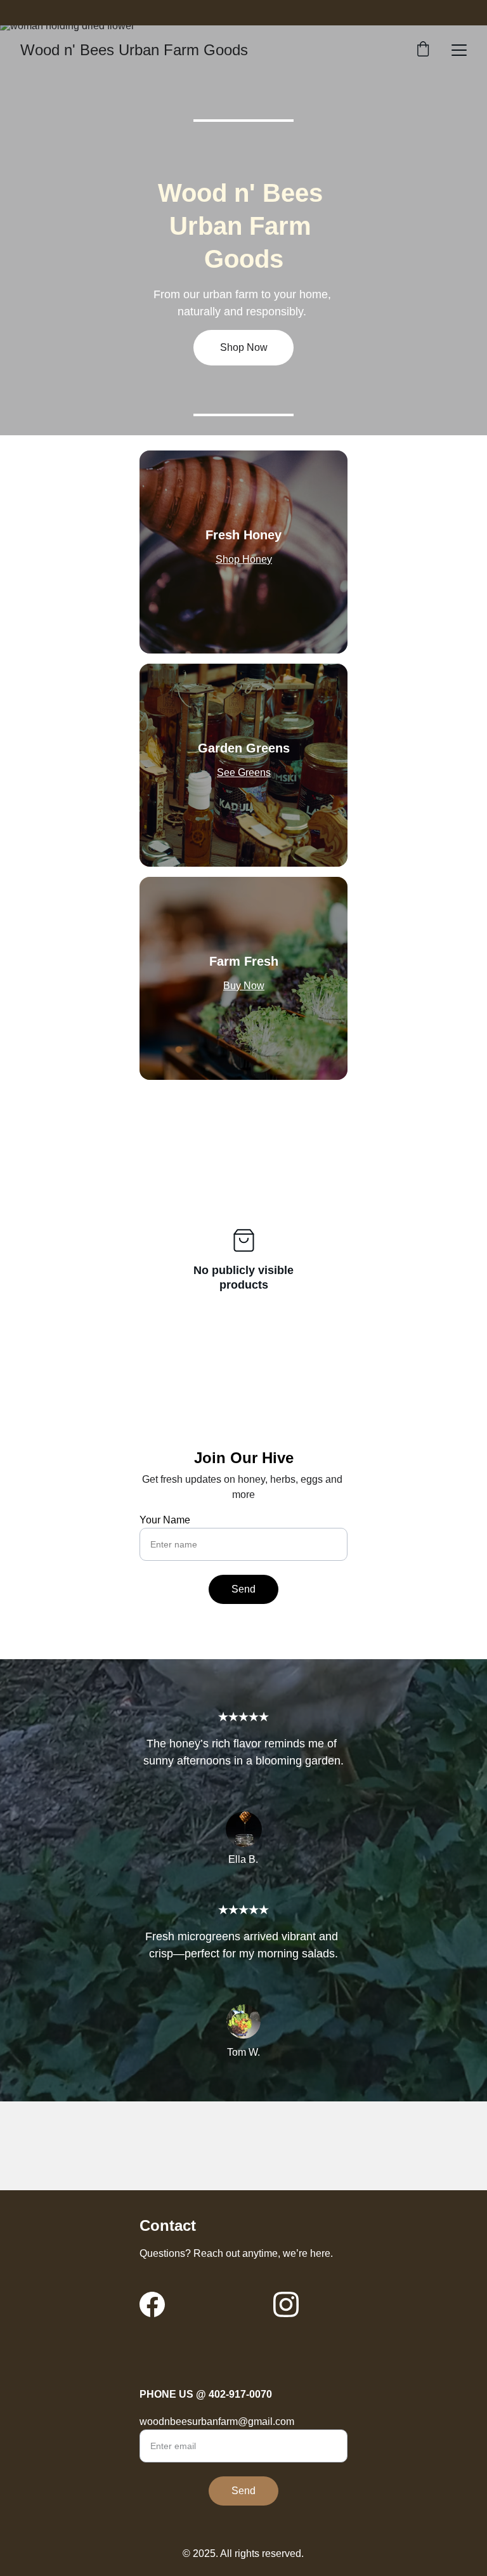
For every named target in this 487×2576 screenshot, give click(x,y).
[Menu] (459, 50)
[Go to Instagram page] (286, 2304)
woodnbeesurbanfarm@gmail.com (217, 2422)
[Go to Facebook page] (152, 2304)
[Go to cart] (423, 50)
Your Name (165, 1520)
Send (243, 1589)
